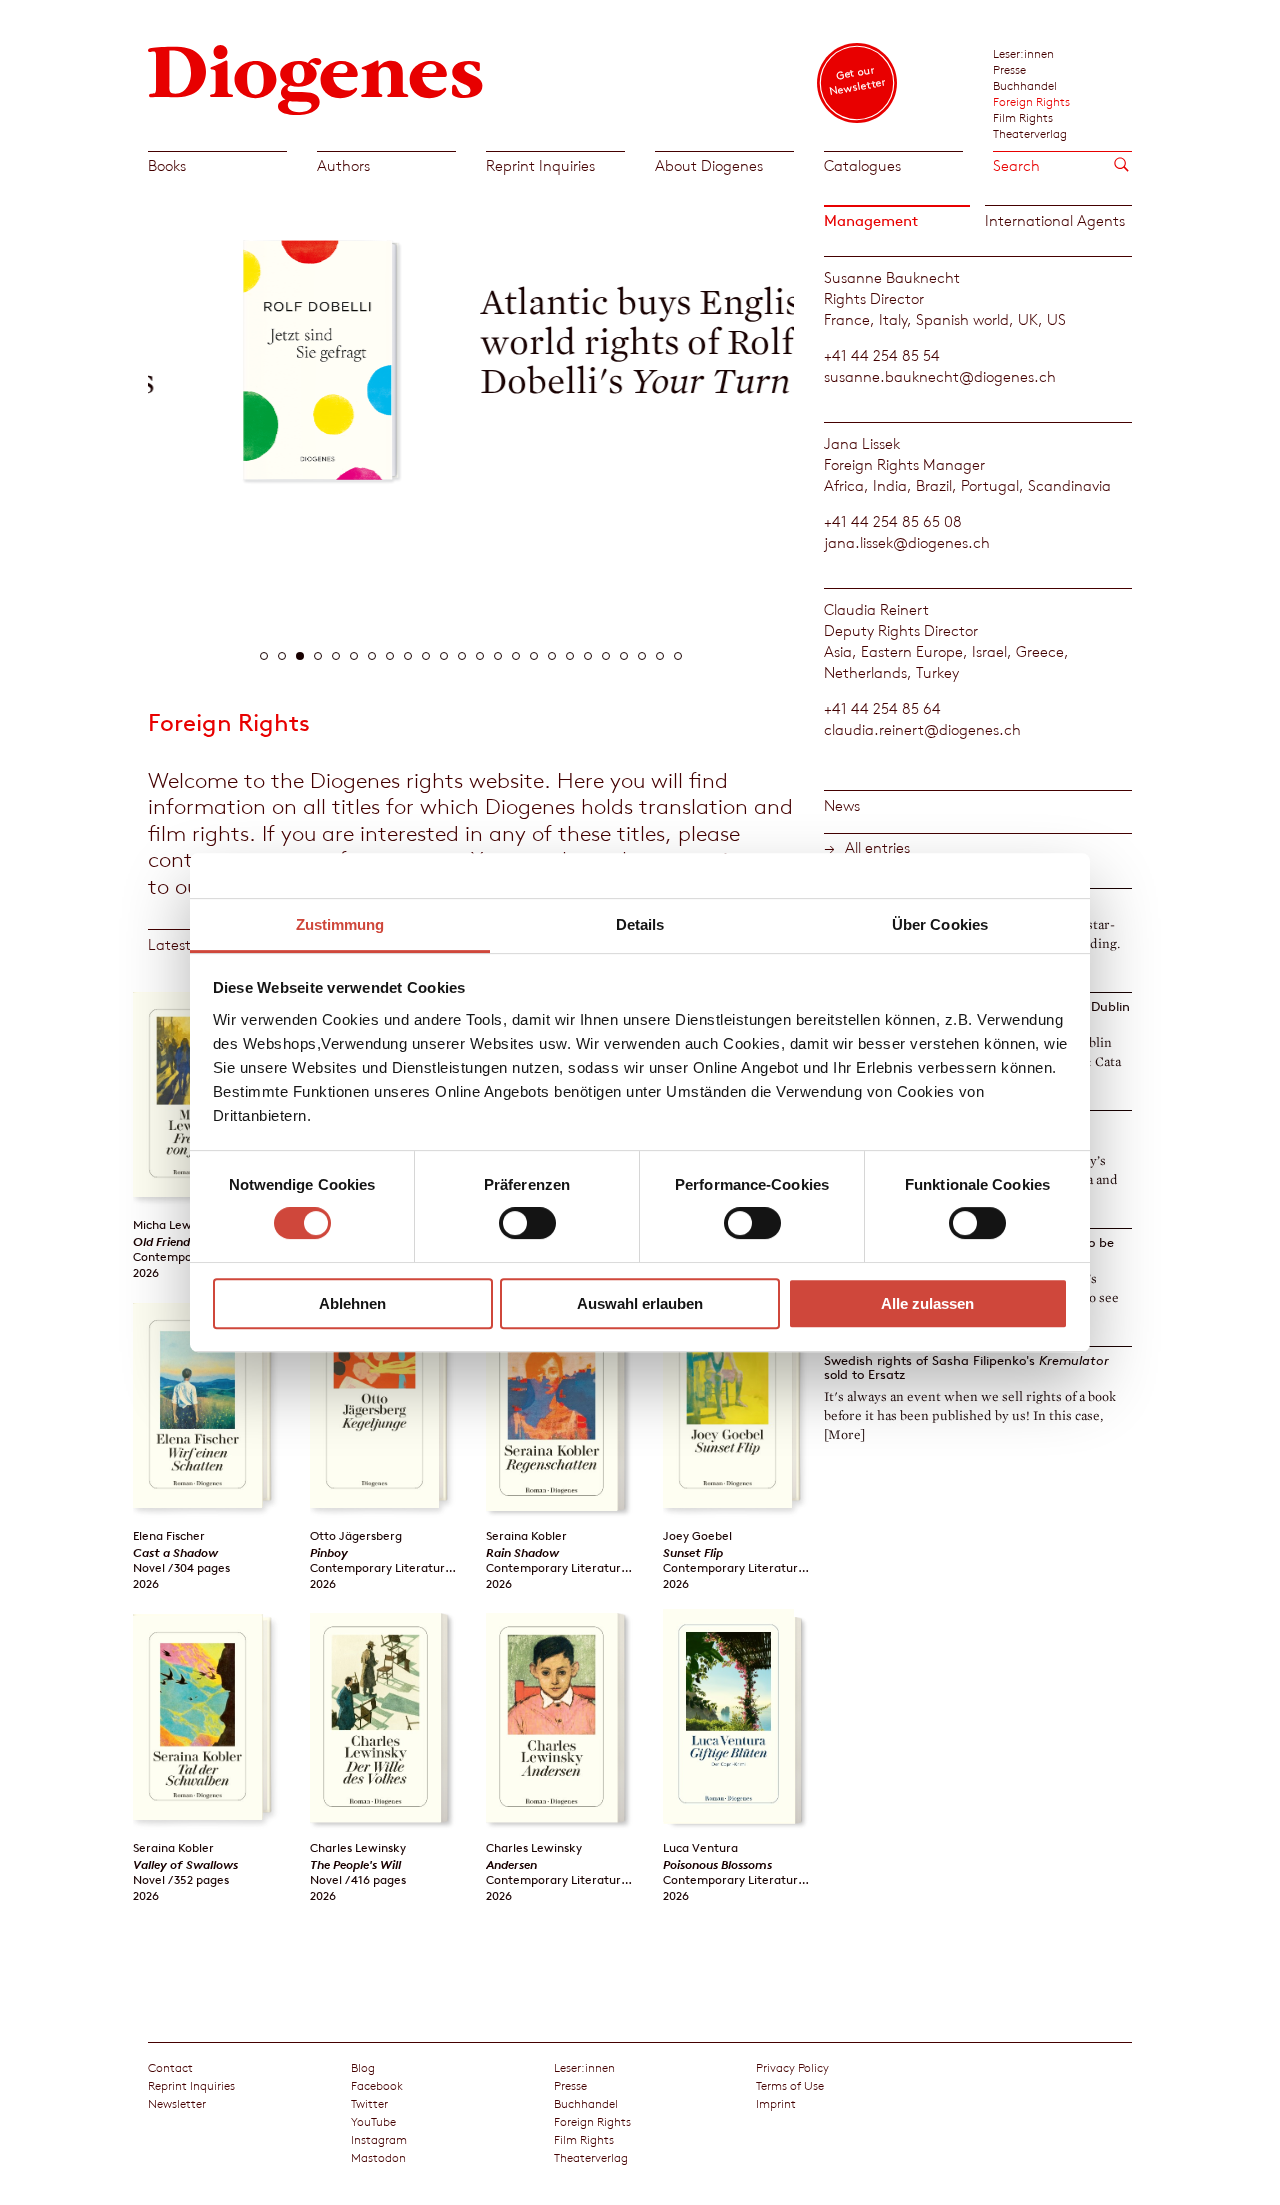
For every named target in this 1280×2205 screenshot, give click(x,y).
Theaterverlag (1030, 133)
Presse (1009, 69)
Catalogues (862, 165)
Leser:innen (1023, 53)
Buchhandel (1025, 85)
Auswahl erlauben (640, 1303)
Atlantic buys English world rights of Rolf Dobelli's (581, 341)
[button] (264, 656)
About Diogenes (709, 165)
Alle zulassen (927, 1303)
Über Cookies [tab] (940, 924)
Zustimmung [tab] (340, 924)
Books (167, 165)
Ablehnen (352, 1303)
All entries (877, 847)
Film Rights (1023, 117)
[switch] (527, 1223)
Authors (343, 165)
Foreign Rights (1031, 101)
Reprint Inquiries (540, 165)
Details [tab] (640, 924)
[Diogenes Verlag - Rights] (316, 77)
